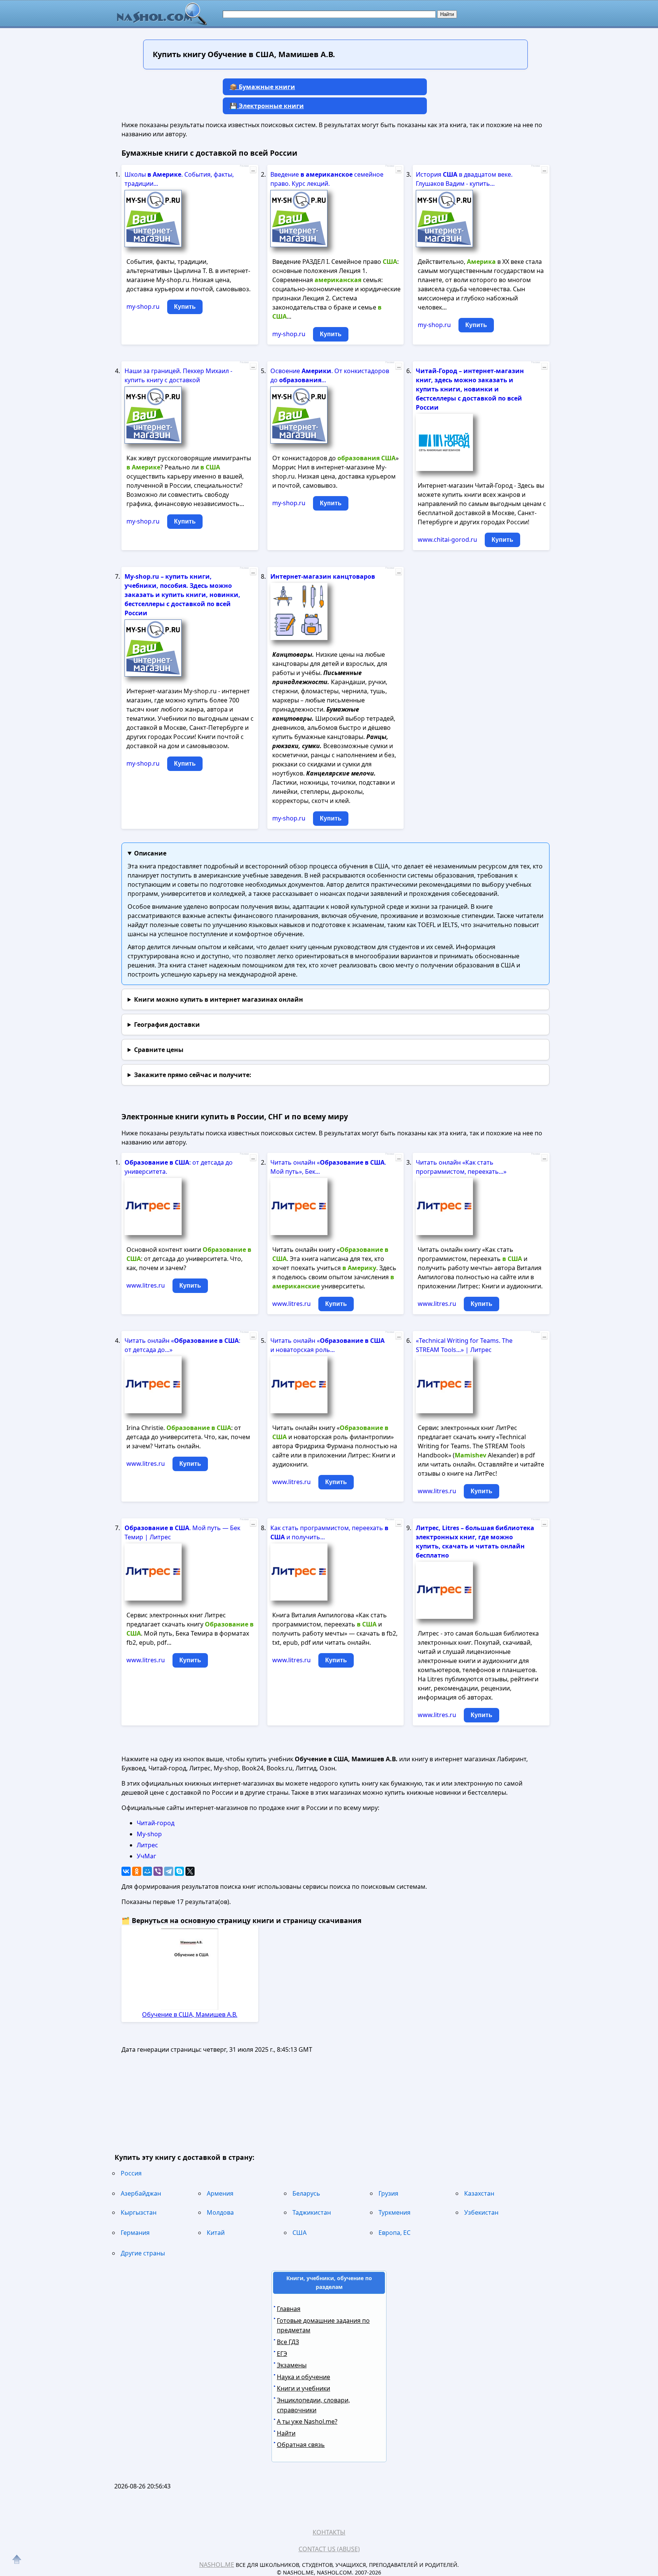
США (299, 2233)
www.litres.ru (146, 1285)
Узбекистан (481, 2212)
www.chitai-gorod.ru (447, 539)
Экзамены (292, 2365)
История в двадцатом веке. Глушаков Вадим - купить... (464, 179)
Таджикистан (312, 2212)
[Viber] (158, 1871)
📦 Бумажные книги (262, 87)
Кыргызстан (139, 2212)
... (253, 170)
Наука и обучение (303, 2377)
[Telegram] (169, 1871)
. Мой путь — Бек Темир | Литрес (182, 1532)
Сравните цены (159, 1050)
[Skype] (179, 1871)
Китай (216, 2233)
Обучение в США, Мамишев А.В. (190, 2014)
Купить (185, 307)
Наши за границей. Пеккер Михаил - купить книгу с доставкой (178, 375)
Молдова (220, 2212)
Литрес (147, 1845)
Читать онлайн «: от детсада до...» (182, 1345)
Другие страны (143, 2253)
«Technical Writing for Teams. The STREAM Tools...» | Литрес (464, 1345)
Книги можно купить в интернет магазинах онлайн (219, 999)
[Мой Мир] (147, 1871)
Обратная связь (301, 2445)
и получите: (193, 1075)
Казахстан (479, 2193)
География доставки (167, 1025)
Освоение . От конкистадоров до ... (330, 375)
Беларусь (306, 2193)
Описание (150, 853)
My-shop (149, 1834)
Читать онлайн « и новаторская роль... (327, 1345)
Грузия (388, 2193)
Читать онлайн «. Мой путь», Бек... (328, 1167)
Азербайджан (141, 2193)
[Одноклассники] (137, 1871)
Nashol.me (217, 2565)
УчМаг (146, 1856)
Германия (135, 2233)
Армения (220, 2193)
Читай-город (156, 1823)
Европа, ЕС (394, 2233)
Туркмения (394, 2212)
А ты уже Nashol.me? (307, 2421)
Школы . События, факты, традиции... (179, 179)
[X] (190, 1871)
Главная (289, 2309)
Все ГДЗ (288, 2342)
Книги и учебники (303, 2388)
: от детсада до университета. (179, 1167)
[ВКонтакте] (126, 1871)
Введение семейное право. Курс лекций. (327, 179)
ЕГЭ (282, 2354)
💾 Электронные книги (267, 106)
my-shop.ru (143, 306)
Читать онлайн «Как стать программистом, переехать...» (461, 1167)
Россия (131, 2173)
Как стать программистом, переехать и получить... (329, 1532)
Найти (286, 2433)
